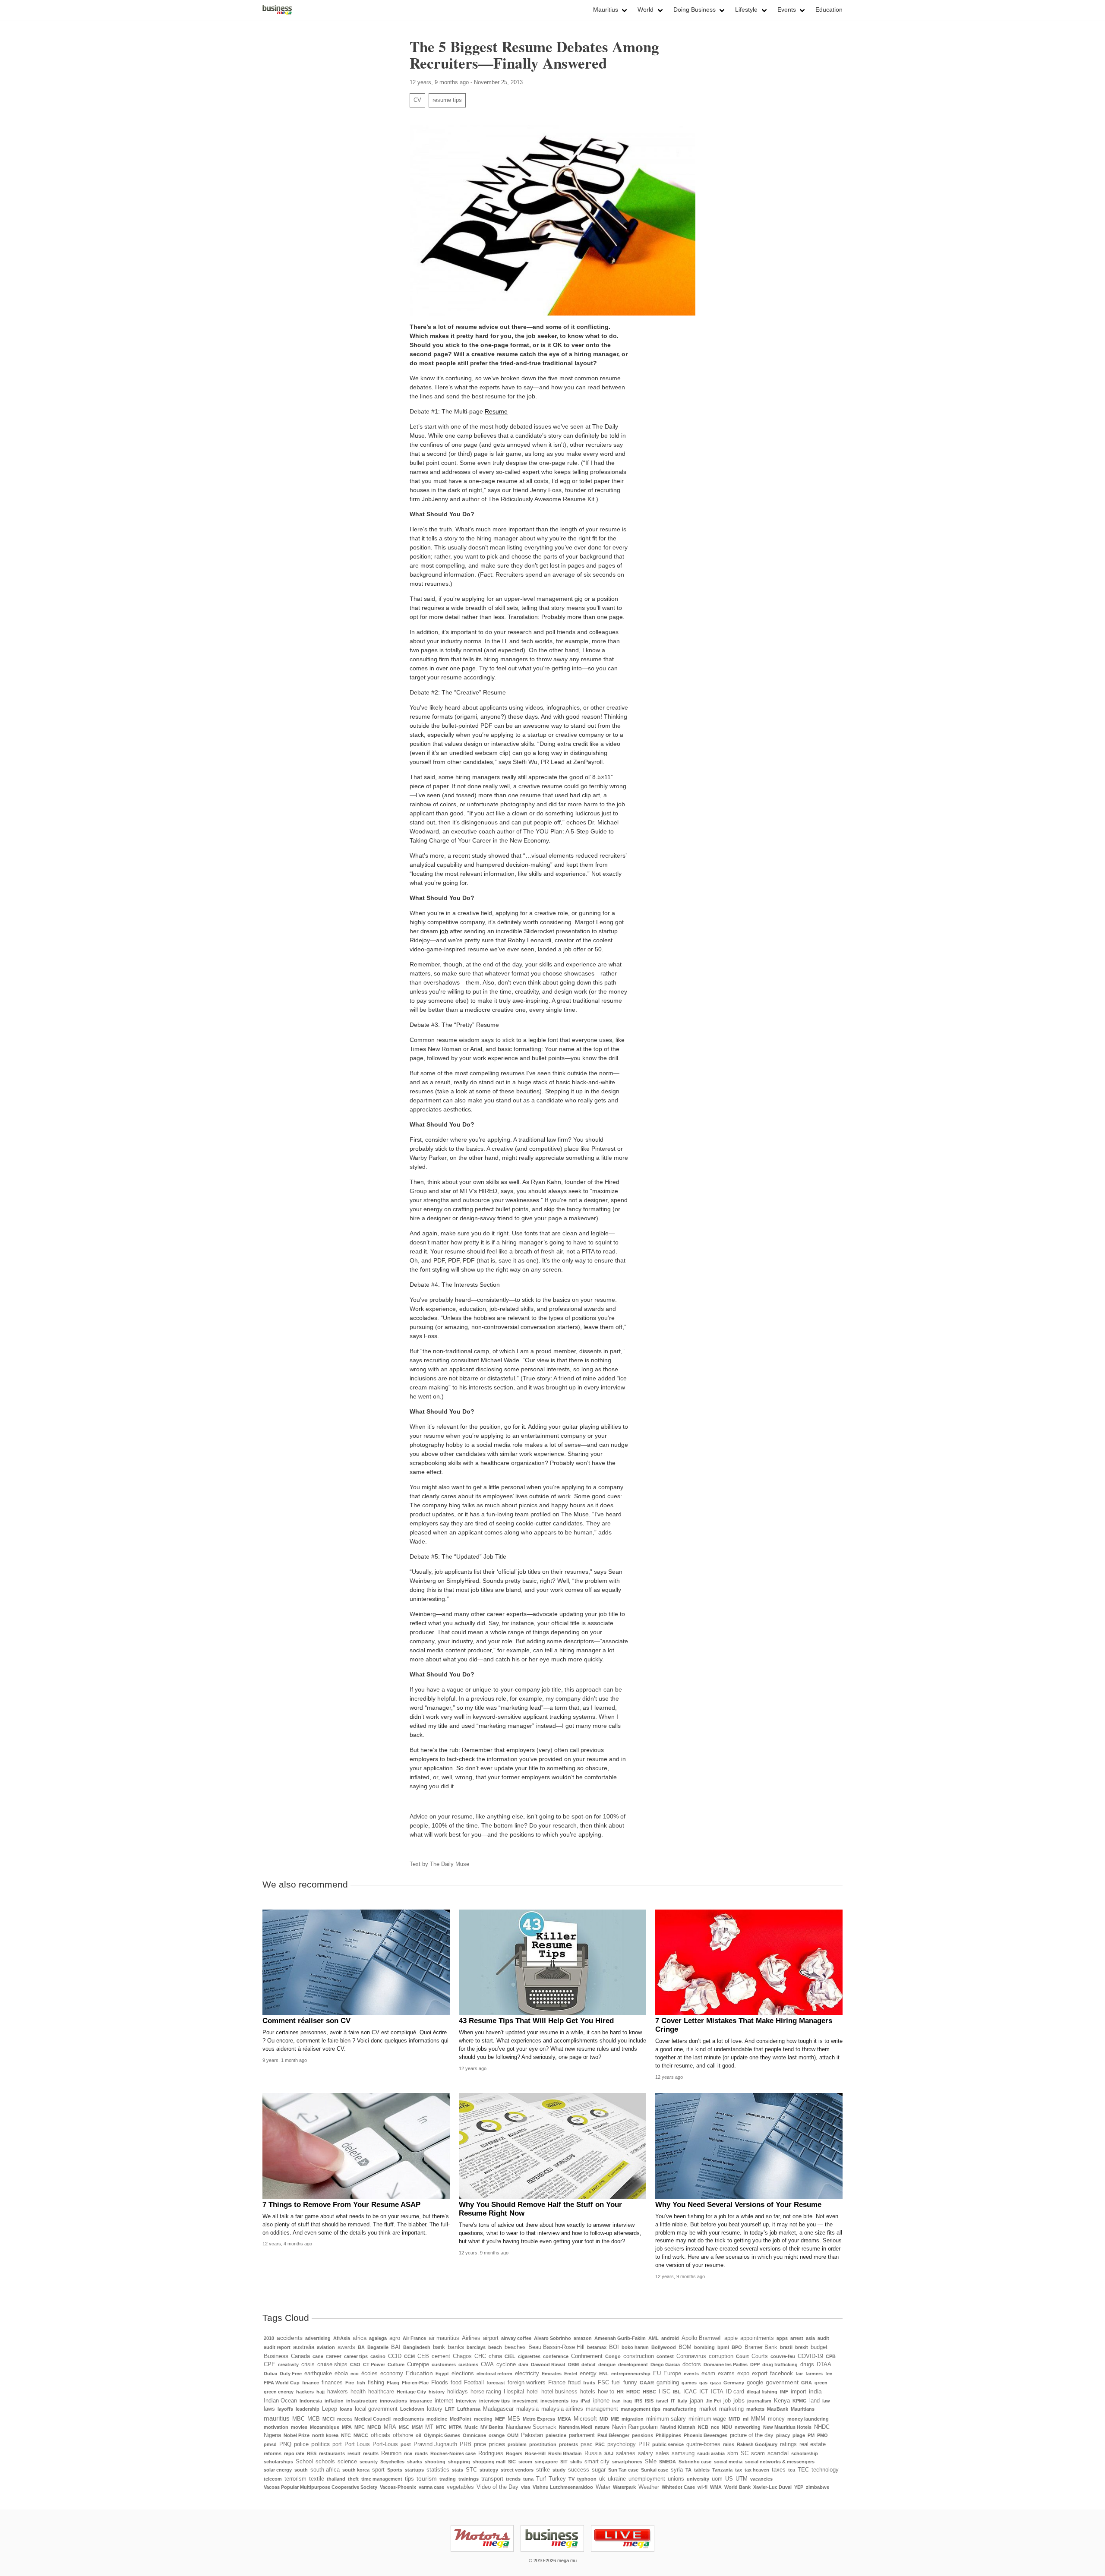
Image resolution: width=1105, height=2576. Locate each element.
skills (576, 2462)
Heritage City (411, 2392)
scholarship (805, 2453)
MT (429, 2427)
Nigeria (272, 2435)
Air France (414, 2338)
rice (408, 2453)
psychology (622, 2444)
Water (603, 2487)
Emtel (571, 2374)
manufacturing (680, 2409)
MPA (347, 2427)
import (799, 2392)
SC (745, 2453)
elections (463, 2374)
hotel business (559, 2392)
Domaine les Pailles (726, 2364)
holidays (458, 2392)
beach (495, 2347)
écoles (369, 2374)
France (557, 2383)
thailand (336, 2479)
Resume (496, 411)
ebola (341, 2374)
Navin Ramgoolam (635, 2427)
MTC (441, 2427)
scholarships (278, 2462)
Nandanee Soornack (531, 2427)
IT (673, 2401)
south (301, 2470)
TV (571, 2479)
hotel (533, 2392)
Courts (760, 2356)
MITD (734, 2419)
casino (378, 2356)
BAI (396, 2347)
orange (497, 2435)
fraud (574, 2383)
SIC (512, 2462)
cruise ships (332, 2364)
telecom (273, 2479)
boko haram (635, 2347)
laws (269, 2409)
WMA (716, 2487)
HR (620, 2392)
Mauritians (803, 2409)
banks (456, 2347)
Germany (734, 2383)
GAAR (647, 2383)
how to (606, 2392)
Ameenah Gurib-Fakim (620, 2338)
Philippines (668, 2435)
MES (514, 2419)
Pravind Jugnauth (435, 2444)
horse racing (486, 2392)
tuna (528, 2479)
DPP (755, 2364)
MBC (298, 2419)
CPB (831, 2356)
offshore (403, 2435)
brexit (802, 2347)
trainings (469, 2479)
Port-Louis (385, 2444)
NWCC (361, 2435)
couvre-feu (783, 2356)
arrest (797, 2338)
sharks (415, 2462)
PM (811, 2435)
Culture (396, 2364)
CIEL (510, 2356)
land (815, 2401)
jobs (739, 2400)
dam (523, 2364)
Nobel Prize (297, 2435)
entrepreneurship (631, 2374)
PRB (466, 2444)
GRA (807, 2383)
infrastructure (362, 2401)
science (347, 2462)
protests (568, 2444)
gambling (668, 2383)
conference (556, 2356)
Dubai (270, 2374)
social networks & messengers (780, 2462)
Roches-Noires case (453, 2453)
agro (395, 2338)
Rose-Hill (535, 2453)
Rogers (514, 2453)
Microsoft (585, 2419)
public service (668, 2444)
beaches (515, 2347)
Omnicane (474, 2435)
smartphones (627, 2462)
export (760, 2374)
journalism (759, 2401)
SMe (651, 2462)
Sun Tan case (623, 2470)
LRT (450, 2409)
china (495, 2356)
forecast (496, 2383)
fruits (589, 2383)
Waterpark (624, 2487)
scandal (778, 2453)
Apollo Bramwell (702, 2338)
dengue (607, 2364)
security (369, 2462)
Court (742, 2356)
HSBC (649, 2392)
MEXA (564, 2419)
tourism (427, 2478)
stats (458, 2470)
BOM (685, 2347)
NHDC (822, 2427)
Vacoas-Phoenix (398, 2487)
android (670, 2338)
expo (743, 2374)
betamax (597, 2347)
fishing (376, 2383)
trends (513, 2479)
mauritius (277, 2418)
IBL (677, 2392)
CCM (409, 2356)
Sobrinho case (695, 2462)
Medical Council (373, 2419)
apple (731, 2338)
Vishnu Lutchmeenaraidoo (563, 2487)
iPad (586, 2401)
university (698, 2479)
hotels (588, 2392)
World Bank (737, 2487)
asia (810, 2338)
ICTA (717, 2392)
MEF (500, 2419)
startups (414, 2470)
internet (444, 2401)
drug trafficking (780, 2364)
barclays (476, 2347)
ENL (604, 2374)
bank (439, 2347)
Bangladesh (417, 2347)
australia (304, 2347)
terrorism (295, 2479)
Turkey (557, 2479)
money (776, 2419)
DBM (573, 2364)
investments (554, 2401)
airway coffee (516, 2338)
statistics (438, 2470)
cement (441, 2356)
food (456, 2383)
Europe (672, 2374)
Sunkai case (655, 2470)
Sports (395, 2470)
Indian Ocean (280, 2401)
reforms (273, 2453)
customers (444, 2364)
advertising (318, 2338)
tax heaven (757, 2470)
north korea (325, 2435)
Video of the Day (497, 2487)
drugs (807, 2364)
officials (380, 2435)
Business (276, 2356)
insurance (421, 2401)
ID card (735, 2392)
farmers (814, 2374)
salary (646, 2453)
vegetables (460, 2487)
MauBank (778, 2409)
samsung (683, 2453)
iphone (601, 2401)
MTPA (455, 2427)
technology (825, 2470)
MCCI (328, 2419)
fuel (616, 2383)
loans (346, 2409)
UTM (742, 2479)
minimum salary (666, 2419)
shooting (435, 2462)
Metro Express (539, 2419)
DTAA (824, 2364)
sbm (733, 2453)
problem (517, 2444)
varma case (431, 2487)
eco (355, 2374)
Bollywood (664, 2347)
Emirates (552, 2374)
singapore (546, 2462)
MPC (360, 2427)
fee (829, 2374)
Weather (649, 2487)
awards (346, 2347)
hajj (320, 2392)
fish (361, 2383)
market (708, 2409)
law (826, 2401)
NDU (727, 2427)
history (437, 2392)
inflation (334, 2401)
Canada (300, 2356)
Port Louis (357, 2444)
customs (468, 2364)
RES (312, 2453)
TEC (803, 2470)
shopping (459, 2462)
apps (782, 2338)
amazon (583, 2338)
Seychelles (392, 2462)
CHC (480, 2356)
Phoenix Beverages (706, 2435)
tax (739, 2470)
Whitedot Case (678, 2487)
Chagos (462, 2356)
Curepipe (418, 2364)
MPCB (374, 2427)
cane (318, 2356)
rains (729, 2444)
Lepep (330, 2409)
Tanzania (722, 2470)
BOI (614, 2347)
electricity (527, 2374)
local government (376, 2409)
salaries (626, 2453)
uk (602, 2479)
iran (616, 2401)
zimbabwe (818, 2487)
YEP (799, 2487)
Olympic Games (442, 2435)
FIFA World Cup (282, 2383)
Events (787, 9)
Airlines (471, 2338)
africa (360, 2338)
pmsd (270, 2444)
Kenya (782, 2401)
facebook (781, 2374)
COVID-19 (810, 2356)
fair (799, 2374)
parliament (582, 2435)
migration (633, 2419)
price (480, 2444)
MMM (758, 2419)
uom (717, 2479)
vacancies (761, 2479)
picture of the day (752, 2435)
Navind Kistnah (678, 2427)
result (354, 2453)
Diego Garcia (665, 2364)
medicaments (409, 2419)
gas (703, 2383)
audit (823, 2338)
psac (587, 2444)
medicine (437, 2419)
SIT (564, 2462)
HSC (665, 2392)
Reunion (391, 2453)
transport (492, 2479)
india (815, 2391)
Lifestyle (746, 9)
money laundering (808, 2419)
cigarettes (529, 2356)
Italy (682, 2401)
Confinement (587, 2356)
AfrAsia (342, 2338)
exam (708, 2374)
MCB (314, 2419)
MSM (417, 2427)
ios (575, 2401)
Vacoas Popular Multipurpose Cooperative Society (320, 2487)
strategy (489, 2470)
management (602, 2409)
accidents (290, 2338)
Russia (593, 2453)
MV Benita (492, 2427)
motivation (276, 2427)
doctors (692, 2364)
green (821, 2383)
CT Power (374, 2364)
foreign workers (527, 2383)
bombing (704, 2347)
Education (829, 9)
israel (662, 2401)
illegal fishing (762, 2392)
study (559, 2470)
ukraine (617, 2479)
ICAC (690, 2392)
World (646, 9)
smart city (597, 2462)
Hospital (514, 2392)
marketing (731, 2409)
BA (361, 2347)
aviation (326, 2347)
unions (676, 2479)
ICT (704, 2392)
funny (630, 2383)
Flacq (393, 2383)
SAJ (609, 2453)
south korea (356, 2470)
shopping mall (489, 2462)
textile (317, 2479)
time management (382, 2479)
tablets (702, 2470)
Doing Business (695, 9)
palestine (556, 2435)
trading (448, 2479)
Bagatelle (378, 2347)
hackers (305, 2392)
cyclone (506, 2364)
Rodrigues (491, 2453)
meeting (483, 2419)
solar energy (278, 2470)
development (633, 2364)
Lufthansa (469, 2409)
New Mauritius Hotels (787, 2427)
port (337, 2444)
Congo (613, 2356)
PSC (600, 2444)
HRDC (633, 2392)
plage (799, 2435)
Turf (541, 2479)
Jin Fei (713, 2401)
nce (715, 2427)
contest (665, 2356)
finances (332, 2383)
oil (418, 2435)
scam (758, 2453)
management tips (641, 2409)
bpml (723, 2347)
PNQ (285, 2444)
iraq (628, 2401)
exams (726, 2374)
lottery (435, 2409)
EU (657, 2374)
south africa (325, 2470)
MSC (404, 2427)
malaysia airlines (562, 2409)
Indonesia (311, 2401)
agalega (378, 2338)
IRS (638, 2401)
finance (311, 2383)
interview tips (494, 2401)
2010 (269, 2338)
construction (639, 2356)
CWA (487, 2364)
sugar (599, 2470)
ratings (788, 2444)
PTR (644, 2444)
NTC (346, 2435)
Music (471, 2427)
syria (677, 2470)
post (406, 2444)
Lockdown (412, 2409)
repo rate (294, 2453)
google (755, 2383)
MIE (615, 2419)
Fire (350, 2383)
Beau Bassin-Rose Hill (556, 2347)
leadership (308, 2409)
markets (755, 2409)
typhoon (587, 2479)
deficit (589, 2364)
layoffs (285, 2409)
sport (378, 2470)
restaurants (332, 2453)
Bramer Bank (761, 2347)
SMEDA (668, 2462)
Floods (440, 2383)
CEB (423, 2356)
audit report (277, 2347)
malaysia (527, 2409)
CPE (270, 2364)
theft (353, 2479)
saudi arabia (711, 2453)
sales (662, 2453)
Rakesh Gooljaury (757, 2444)
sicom (525, 2462)
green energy (279, 2392)
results (371, 2453)
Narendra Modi (576, 2427)
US (729, 2479)
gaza (715, 2383)
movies (299, 2427)
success (579, 2470)
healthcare (381, 2392)
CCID (395, 2356)
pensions (642, 2435)
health (358, 2392)
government (782, 2382)
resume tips (447, 100)
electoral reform (494, 2374)
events (691, 2374)
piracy (783, 2435)
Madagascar (498, 2409)
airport (491, 2338)
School (304, 2462)
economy (392, 2374)
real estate (813, 2444)
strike (543, 2470)
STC (471, 2470)
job (444, 931)
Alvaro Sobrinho (552, 2338)
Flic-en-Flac (415, 2383)
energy (588, 2374)
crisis (308, 2364)
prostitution (543, 2444)
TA (688, 2470)
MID (604, 2419)
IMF (784, 2392)
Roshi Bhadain (565, 2453)
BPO (737, 2347)
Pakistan (532, 2435)
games (689, 2383)
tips (409, 2479)
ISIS (649, 2401)
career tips (356, 2356)
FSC (603, 2383)
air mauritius (444, 2338)
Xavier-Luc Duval (772, 2487)
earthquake (318, 2374)
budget (819, 2347)
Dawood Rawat (548, 2364)
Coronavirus (691, 2356)
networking (748, 2427)
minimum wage (707, 2419)
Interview (466, 2401)
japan (696, 2401)
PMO (822, 2435)
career (334, 2356)
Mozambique (325, 2427)
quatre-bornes (703, 2444)
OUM (513, 2435)
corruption (721, 2356)
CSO (355, 2364)
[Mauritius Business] (277, 10)
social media (728, 2462)
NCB (703, 2427)
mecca (344, 2419)
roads (421, 2453)
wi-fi (702, 2487)
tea (792, 2470)
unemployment (647, 2479)
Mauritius (606, 9)
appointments (757, 2338)
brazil (786, 2347)
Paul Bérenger (613, 2435)
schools (325, 2462)
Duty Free (291, 2374)
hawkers (338, 2392)
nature (602, 2427)
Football (474, 2383)
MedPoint (461, 2419)
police (301, 2444)
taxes (779, 2470)
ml (746, 2419)
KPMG (800, 2401)
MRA (390, 2427)
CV (417, 100)
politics (320, 2444)
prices (497, 2444)
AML (654, 2338)
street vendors (517, 2470)
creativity (288, 2364)
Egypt (442, 2374)
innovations (393, 2401)
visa (526, 2487)
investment (525, 2401)
